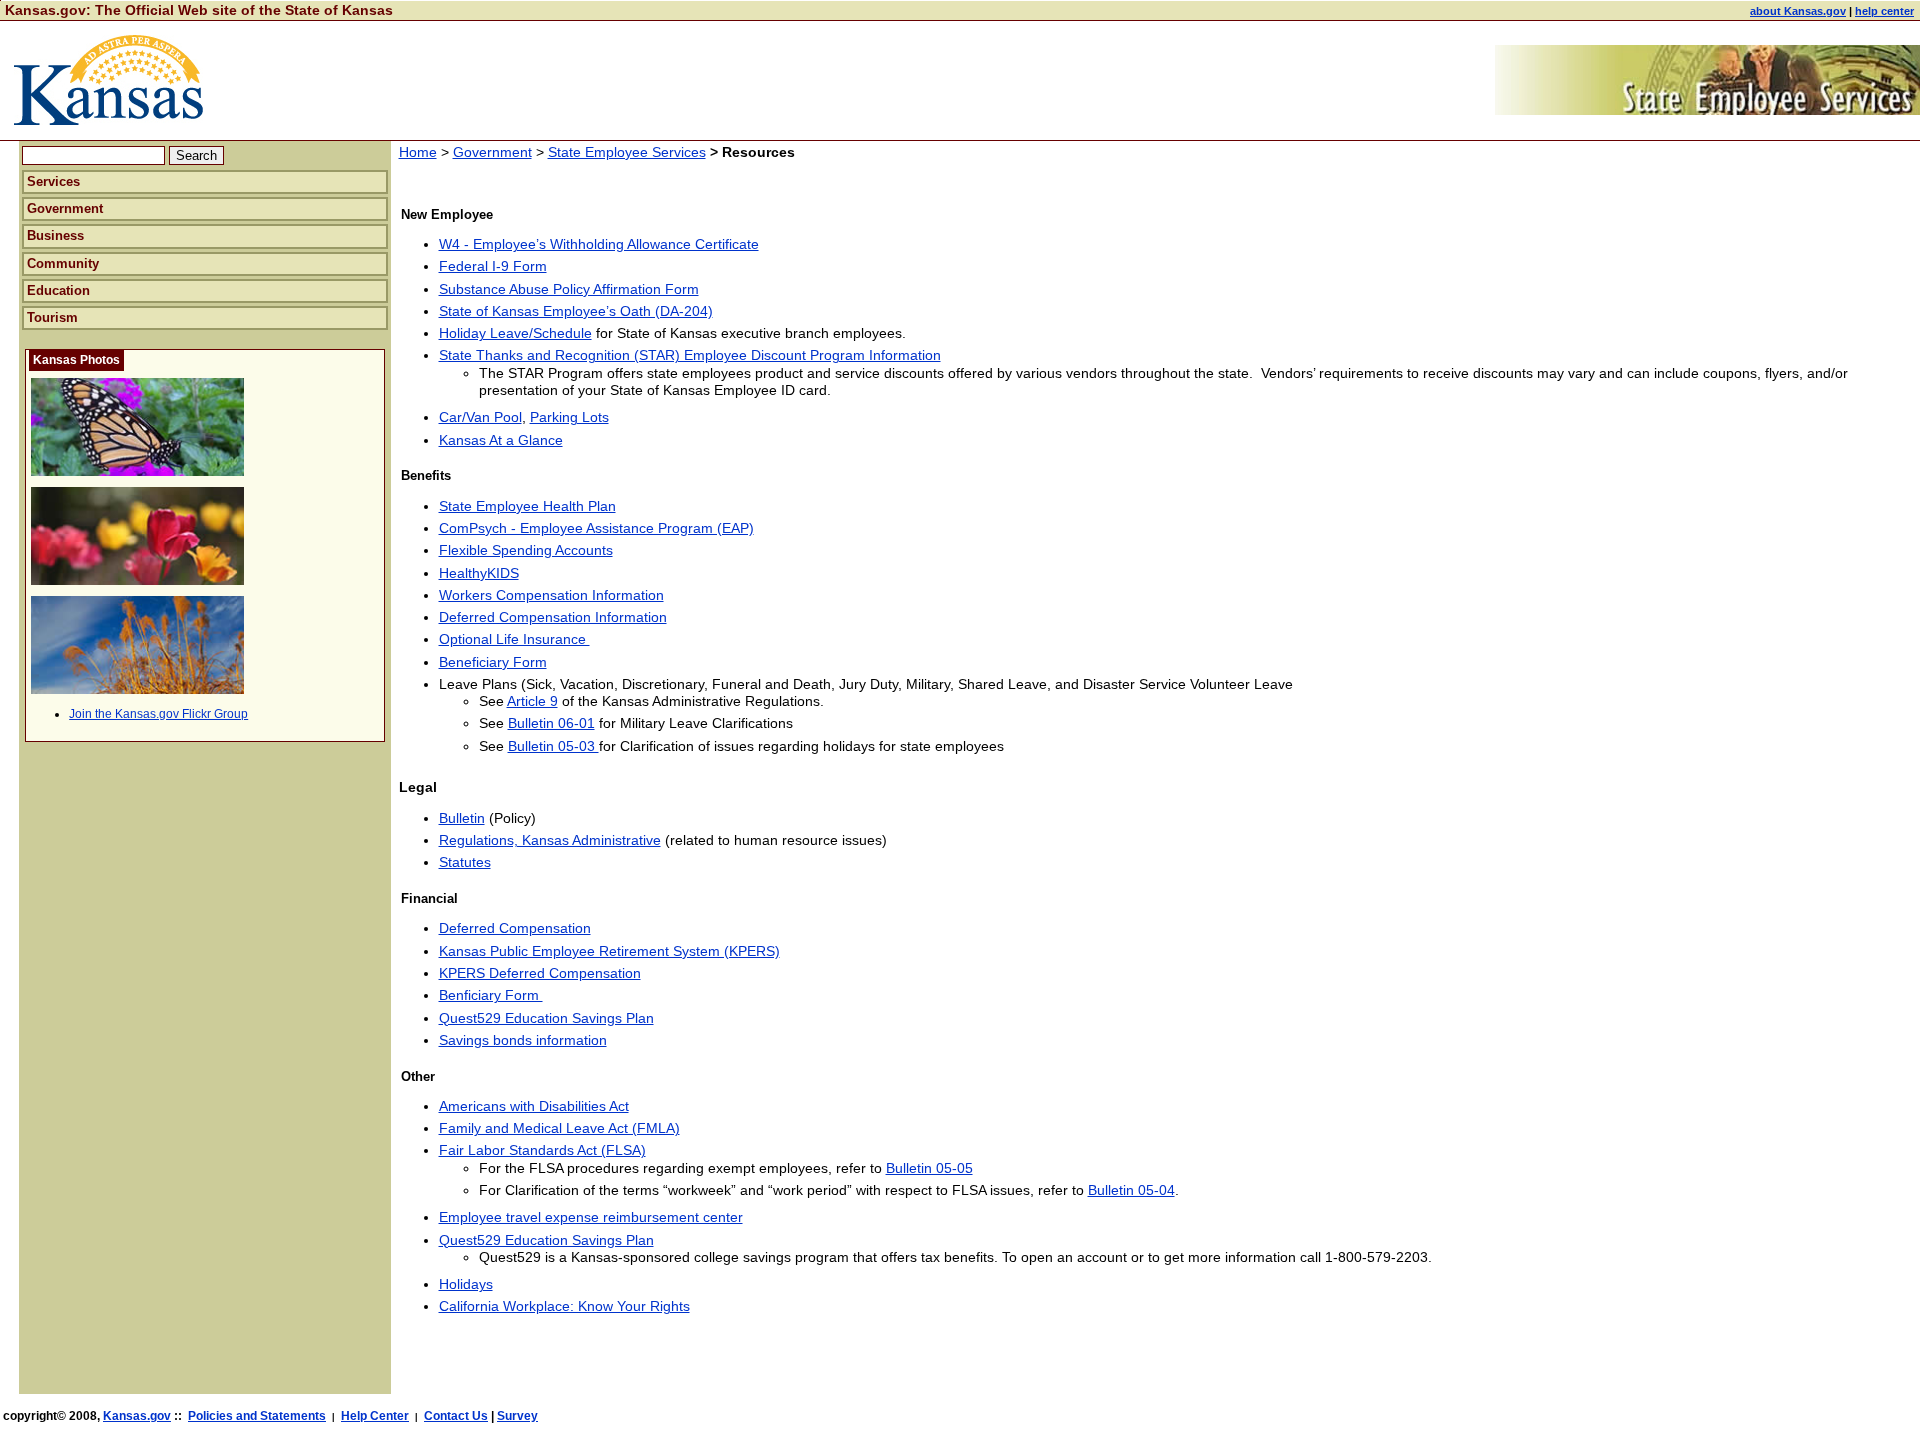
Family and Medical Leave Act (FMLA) (559, 1128)
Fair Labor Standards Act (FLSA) (542, 1150)
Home (418, 152)
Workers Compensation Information (551, 595)
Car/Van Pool (480, 417)
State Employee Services (627, 152)
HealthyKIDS (479, 573)
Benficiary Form (491, 995)
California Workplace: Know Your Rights (564, 1306)
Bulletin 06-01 (551, 723)
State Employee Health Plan (527, 506)
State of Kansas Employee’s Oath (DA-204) (576, 311)
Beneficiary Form (493, 662)
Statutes (465, 862)
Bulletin (462, 818)
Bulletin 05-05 (929, 1168)
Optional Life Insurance (514, 639)
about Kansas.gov (1798, 11)
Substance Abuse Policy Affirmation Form (569, 289)
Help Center (375, 1416)
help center (1884, 11)
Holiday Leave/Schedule (515, 333)
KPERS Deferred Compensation (540, 973)
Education (58, 290)
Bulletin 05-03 (553, 746)
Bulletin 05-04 (1131, 1190)
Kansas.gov (137, 1416)
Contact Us (456, 1416)
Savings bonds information (523, 1040)
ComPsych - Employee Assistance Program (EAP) (596, 528)
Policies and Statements (257, 1416)
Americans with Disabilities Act (534, 1106)
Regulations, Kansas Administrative (550, 840)
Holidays (466, 1284)
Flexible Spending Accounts (526, 550)
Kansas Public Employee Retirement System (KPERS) (609, 951)
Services (53, 181)
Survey (517, 1416)
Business (55, 235)
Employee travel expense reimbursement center (591, 1217)
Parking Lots (569, 417)
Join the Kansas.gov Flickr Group (158, 714)
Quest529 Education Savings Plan (546, 1018)
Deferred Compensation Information (553, 617)
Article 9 (532, 701)
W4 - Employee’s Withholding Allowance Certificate (599, 244)
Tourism (52, 317)
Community (63, 263)
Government (65, 208)
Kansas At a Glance (501, 440)
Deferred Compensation (515, 928)
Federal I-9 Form (493, 266)
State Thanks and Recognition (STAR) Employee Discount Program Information (690, 355)
